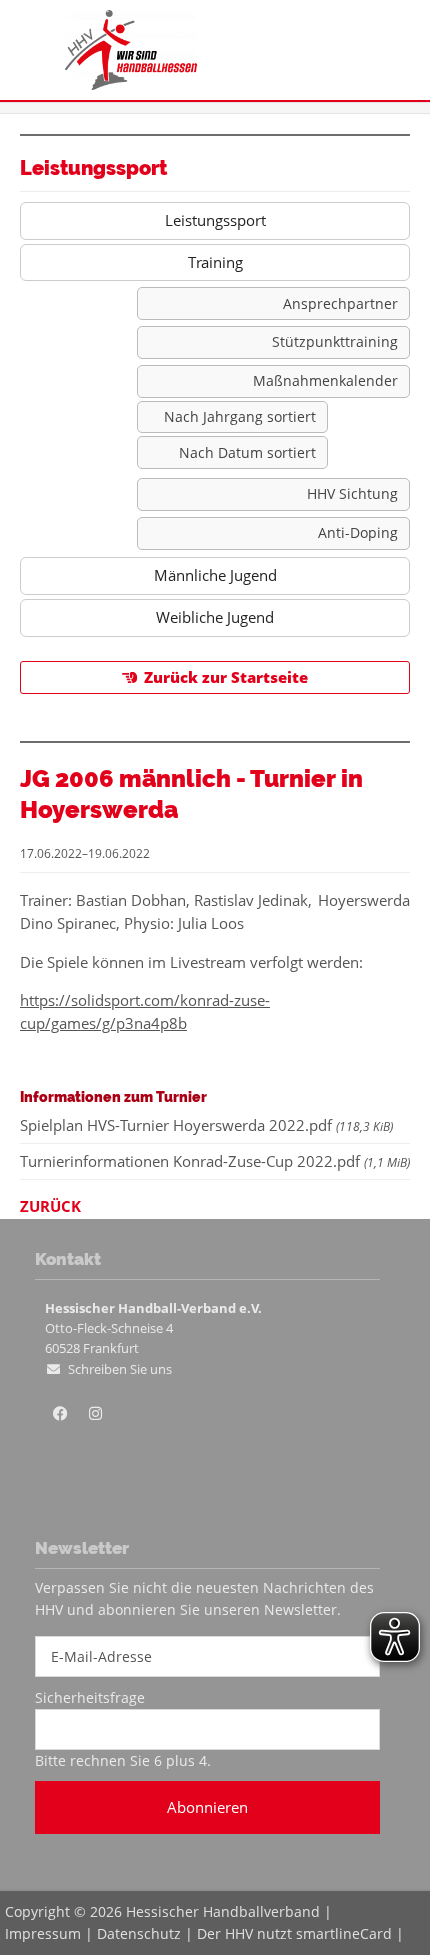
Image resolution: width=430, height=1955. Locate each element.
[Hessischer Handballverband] (131, 84)
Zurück (50, 1206)
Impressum (43, 1933)
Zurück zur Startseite (226, 677)
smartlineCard (344, 1933)
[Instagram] (95, 1414)
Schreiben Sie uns (120, 1369)
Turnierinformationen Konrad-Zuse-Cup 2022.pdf (215, 1161)
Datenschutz (139, 1933)
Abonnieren (207, 1807)
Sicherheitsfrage (90, 1697)
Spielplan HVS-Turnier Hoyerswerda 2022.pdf (206, 1125)
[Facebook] (60, 1414)
